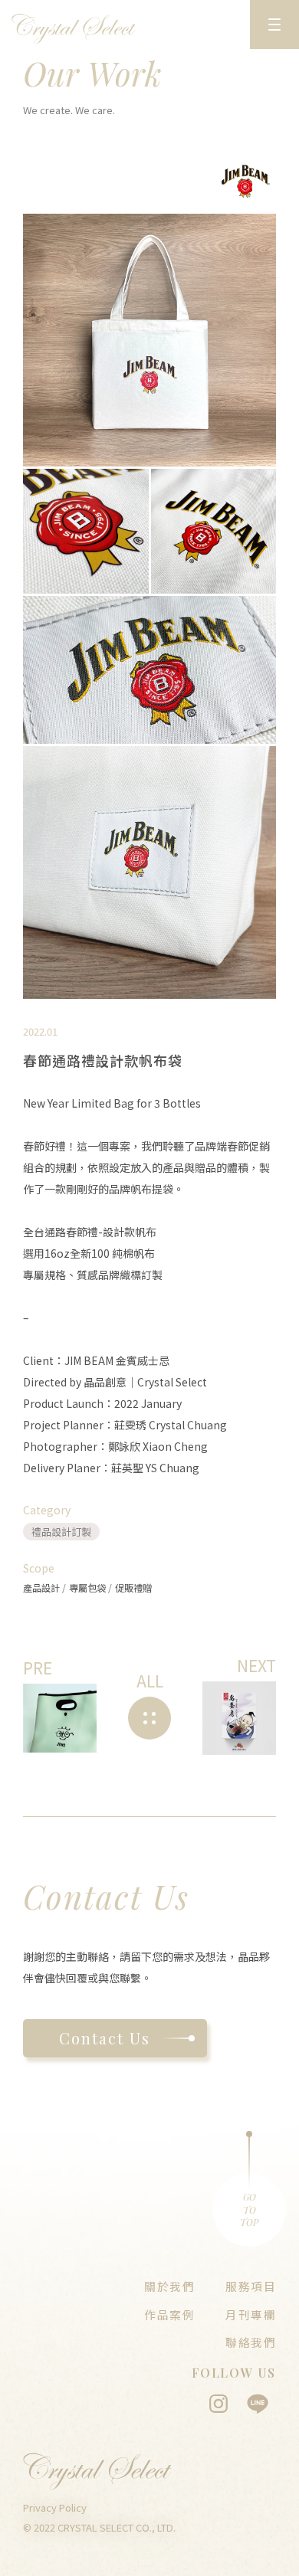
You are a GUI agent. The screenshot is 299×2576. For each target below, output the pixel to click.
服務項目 (251, 2286)
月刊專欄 (251, 2314)
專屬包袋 (89, 1588)
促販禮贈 (133, 1588)
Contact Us (105, 2038)
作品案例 (169, 2314)
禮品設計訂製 (61, 1532)
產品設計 (43, 1588)
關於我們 (169, 2286)
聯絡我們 (251, 2342)
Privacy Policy (55, 2507)
